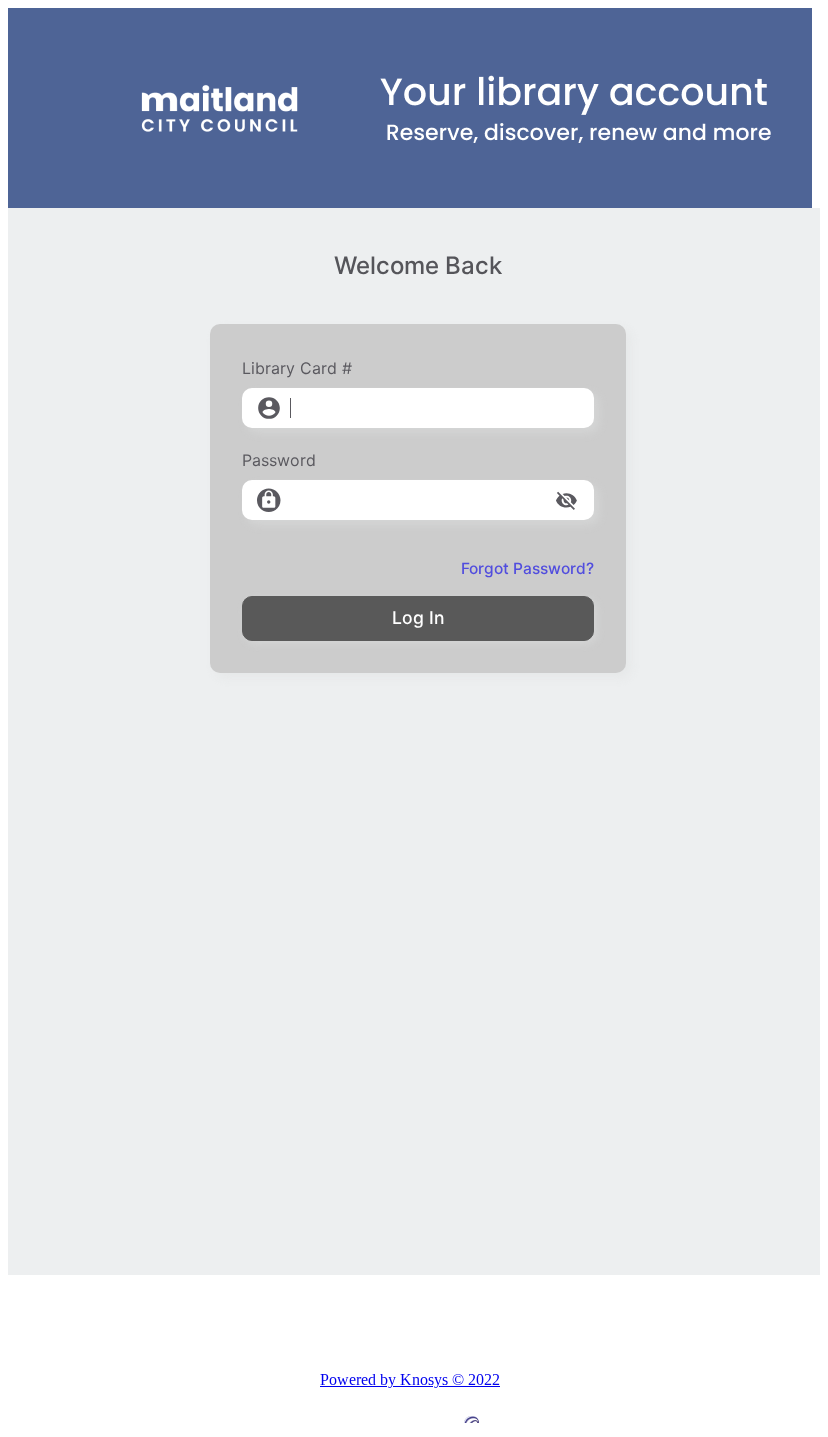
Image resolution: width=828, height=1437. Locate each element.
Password (279, 460)
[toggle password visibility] (566, 500)
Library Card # (297, 368)
